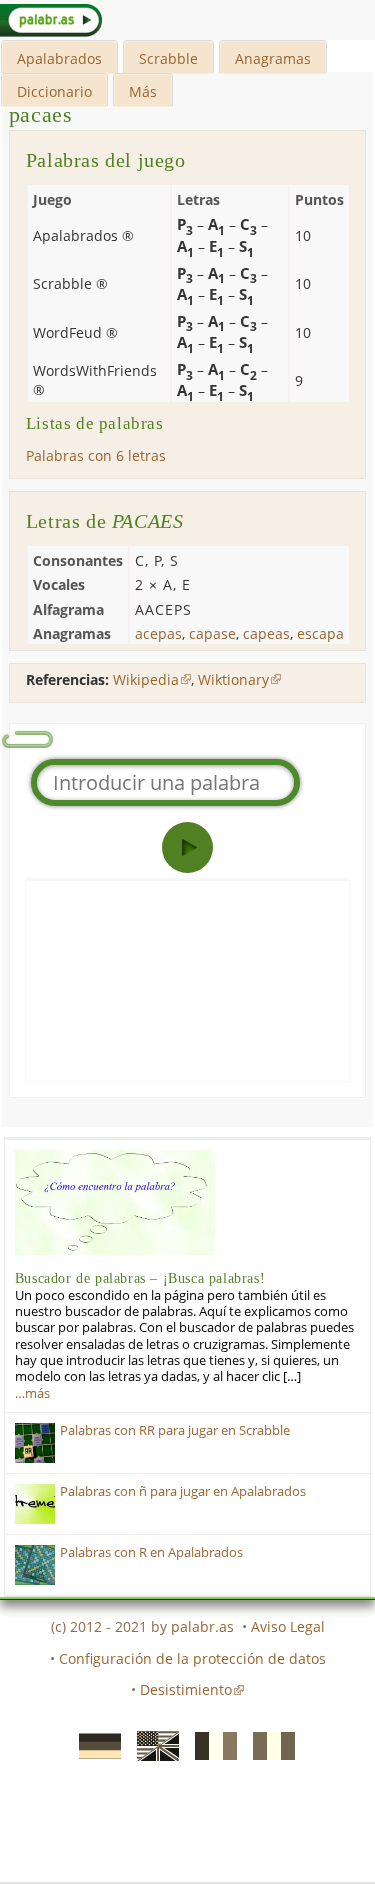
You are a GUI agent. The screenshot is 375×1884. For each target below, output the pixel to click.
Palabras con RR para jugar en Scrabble (175, 1430)
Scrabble (168, 58)
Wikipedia (146, 679)
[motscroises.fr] (210, 1745)
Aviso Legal (288, 1626)
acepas (158, 633)
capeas (266, 633)
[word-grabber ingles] (152, 1745)
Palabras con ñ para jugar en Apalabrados (183, 1491)
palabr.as (202, 1626)
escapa (320, 633)
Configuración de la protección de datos (192, 1658)
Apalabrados (59, 58)
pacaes (41, 114)
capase (212, 633)
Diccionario (54, 91)
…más (32, 1393)
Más (143, 91)
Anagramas (273, 58)
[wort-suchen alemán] (94, 1745)
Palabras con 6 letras (96, 455)
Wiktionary (233, 679)
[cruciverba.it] (268, 1745)
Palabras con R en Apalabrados (151, 1552)
